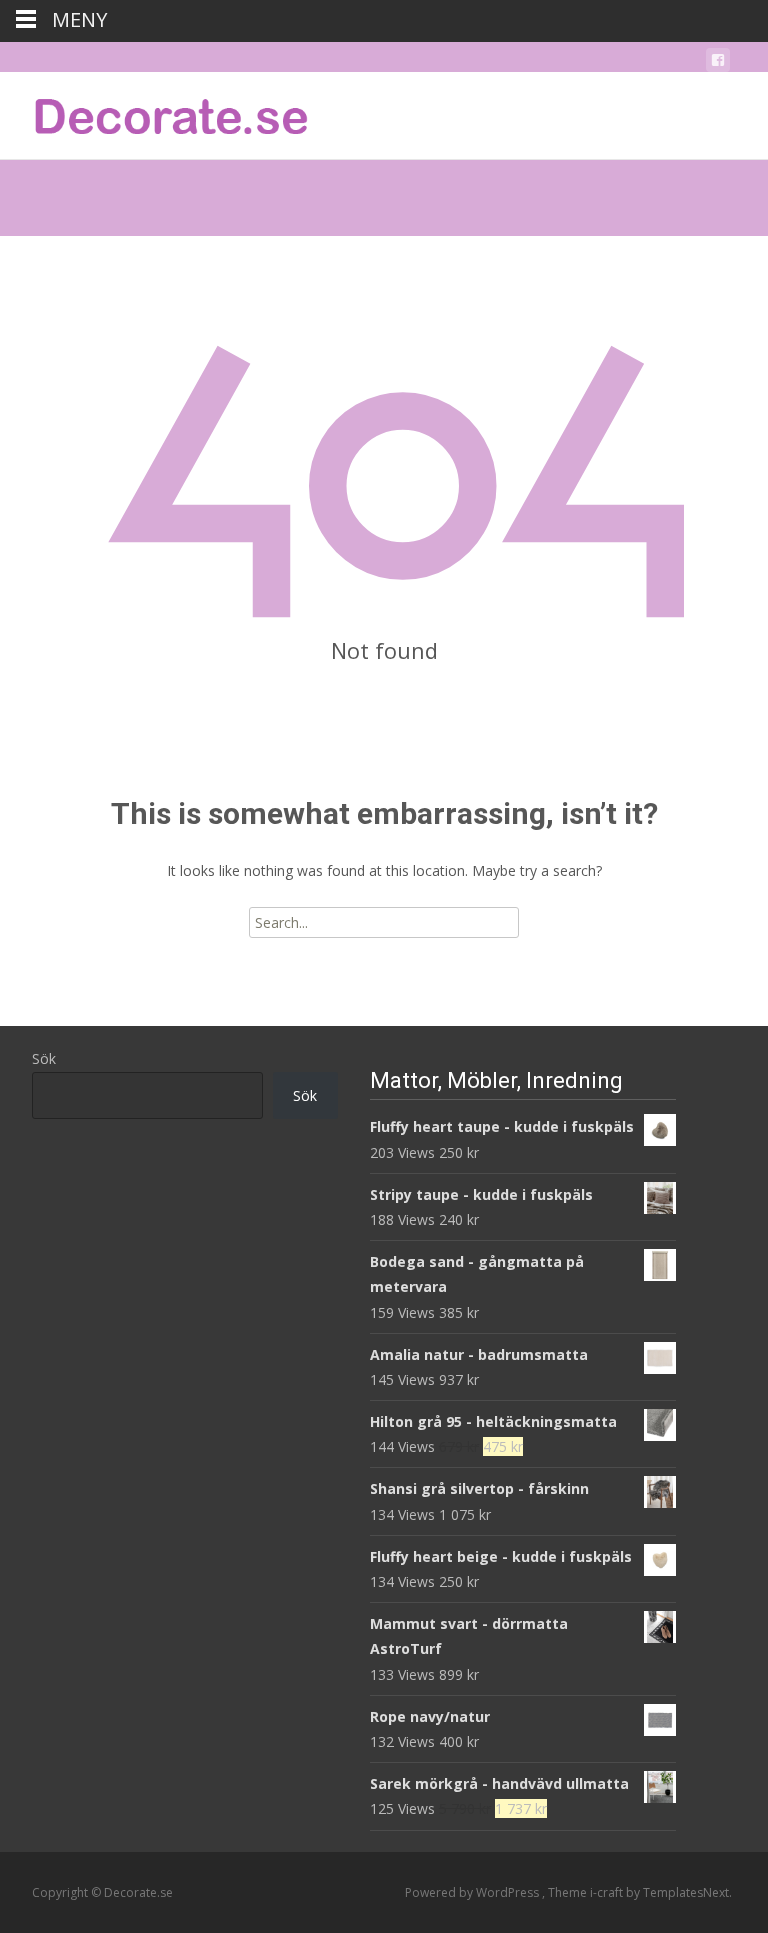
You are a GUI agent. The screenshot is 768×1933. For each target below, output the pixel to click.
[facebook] (718, 63)
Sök (44, 1058)
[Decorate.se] (156, 112)
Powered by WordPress (473, 1892)
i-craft (608, 1892)
